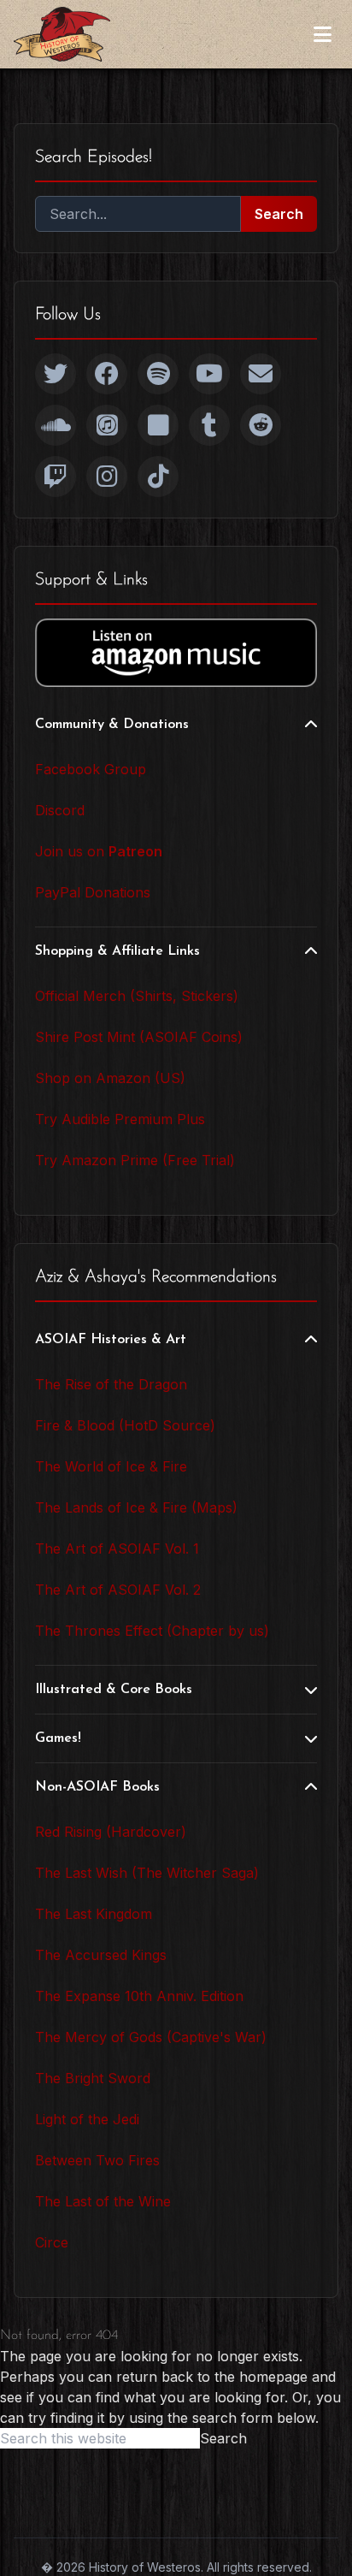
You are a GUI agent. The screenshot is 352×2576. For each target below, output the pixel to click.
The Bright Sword (93, 2078)
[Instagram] (107, 477)
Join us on (99, 851)
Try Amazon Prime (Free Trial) (135, 1160)
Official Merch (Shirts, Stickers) (137, 996)
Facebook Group (91, 769)
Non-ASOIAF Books (97, 1787)
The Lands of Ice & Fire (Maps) (136, 1507)
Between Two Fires (97, 2160)
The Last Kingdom (94, 1914)
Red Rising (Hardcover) (111, 1832)
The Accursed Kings (101, 1955)
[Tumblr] (209, 425)
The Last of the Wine (103, 2201)
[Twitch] (56, 477)
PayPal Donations (93, 892)
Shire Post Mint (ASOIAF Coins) (139, 1037)
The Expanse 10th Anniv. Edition (139, 1996)
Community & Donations (112, 725)
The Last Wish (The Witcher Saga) (147, 1873)
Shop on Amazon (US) (110, 1078)
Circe (52, 2242)
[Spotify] (158, 374)
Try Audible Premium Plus (120, 1119)
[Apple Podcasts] (107, 425)
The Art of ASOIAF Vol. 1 (117, 1549)
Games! (58, 1738)
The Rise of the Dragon (111, 1384)
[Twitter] (56, 374)
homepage (273, 2377)
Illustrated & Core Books (114, 1690)
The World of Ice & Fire (111, 1466)
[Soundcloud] (56, 425)
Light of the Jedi (87, 2119)
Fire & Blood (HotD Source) (125, 1425)
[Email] (261, 374)
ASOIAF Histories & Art (111, 1340)
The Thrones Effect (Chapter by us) (152, 1631)
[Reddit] (261, 425)
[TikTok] (158, 477)
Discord (60, 810)
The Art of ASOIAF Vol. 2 (118, 1590)
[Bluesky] (158, 425)
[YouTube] (209, 374)
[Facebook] (107, 374)
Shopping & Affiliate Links (117, 951)
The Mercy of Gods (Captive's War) (151, 2037)
